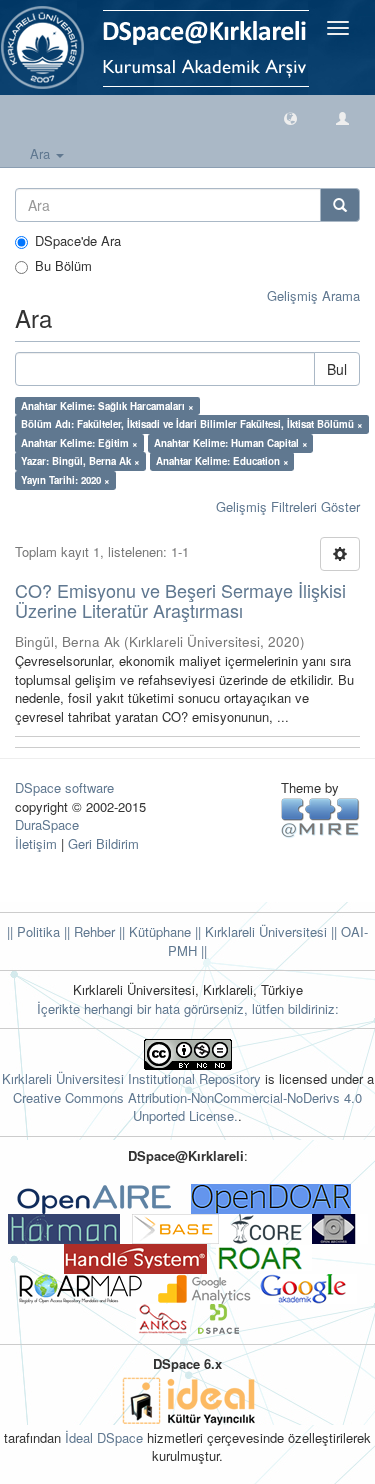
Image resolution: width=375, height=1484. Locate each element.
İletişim (36, 843)
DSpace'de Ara (78, 241)
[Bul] (340, 205)
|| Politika (33, 931)
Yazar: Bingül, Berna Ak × (80, 461)
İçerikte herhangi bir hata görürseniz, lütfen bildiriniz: (188, 1008)
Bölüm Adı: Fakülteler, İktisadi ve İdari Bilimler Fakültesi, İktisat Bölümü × (192, 424)
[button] (290, 117)
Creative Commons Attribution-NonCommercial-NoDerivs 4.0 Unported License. (187, 1107)
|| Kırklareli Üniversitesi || (264, 931)
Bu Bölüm (63, 266)
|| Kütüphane (153, 931)
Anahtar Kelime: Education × (222, 461)
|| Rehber (87, 931)
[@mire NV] (320, 816)
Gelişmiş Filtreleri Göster (288, 506)
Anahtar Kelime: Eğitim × (79, 443)
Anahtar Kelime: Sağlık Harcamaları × (107, 406)
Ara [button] (42, 153)
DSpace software (64, 787)
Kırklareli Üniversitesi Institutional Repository (131, 1078)
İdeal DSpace (104, 1437)
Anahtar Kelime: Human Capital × (231, 443)
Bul (337, 369)
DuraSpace (47, 824)
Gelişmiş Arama (313, 295)
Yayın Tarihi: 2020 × (65, 480)
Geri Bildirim (103, 843)
